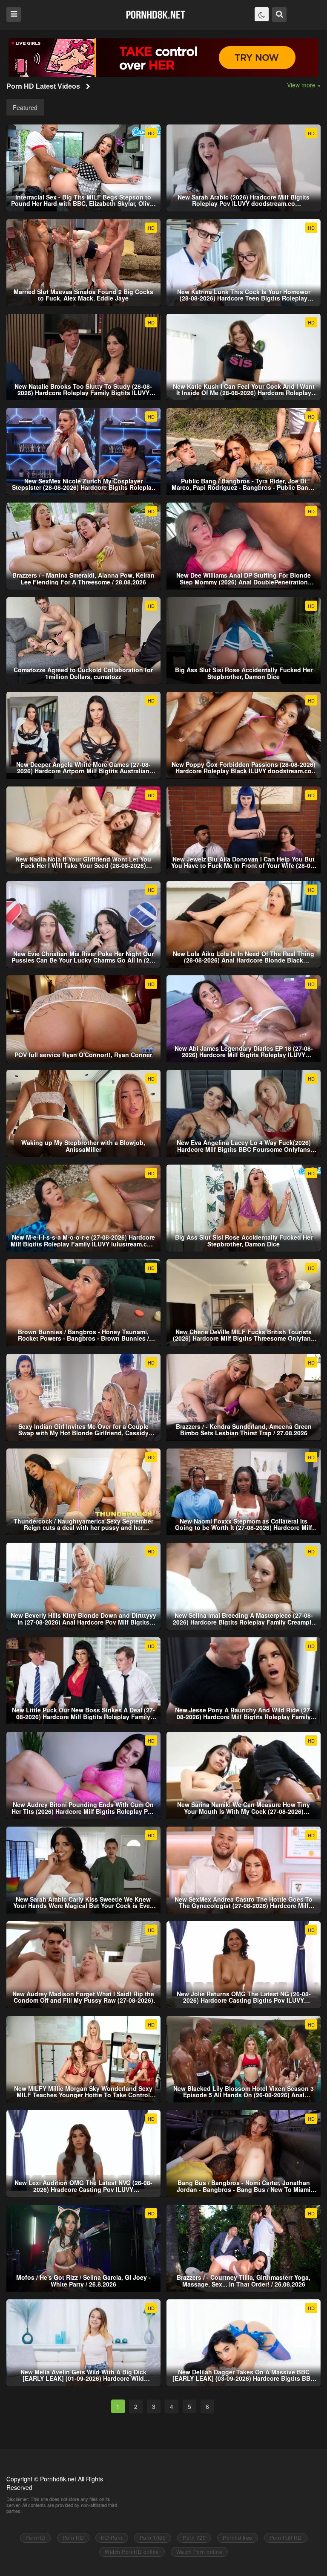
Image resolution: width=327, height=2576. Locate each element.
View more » (304, 85)
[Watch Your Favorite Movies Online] (156, 14)
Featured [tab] (25, 107)
